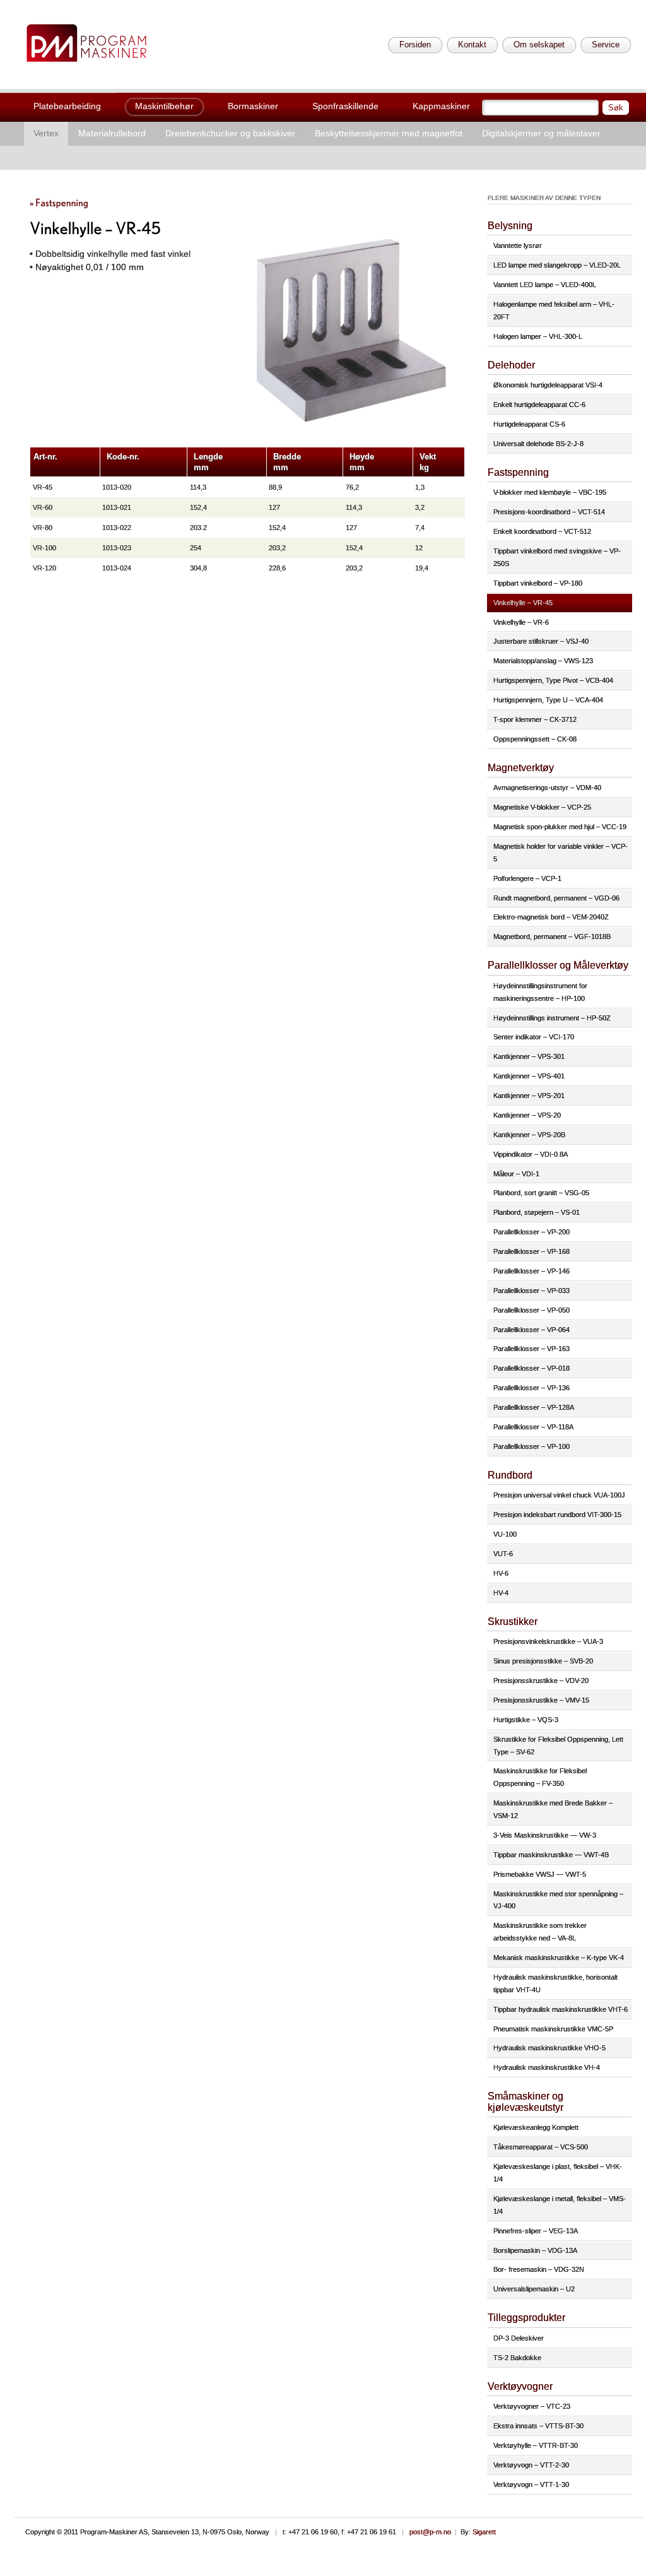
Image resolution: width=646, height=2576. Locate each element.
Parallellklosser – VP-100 (531, 1446)
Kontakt (472, 44)
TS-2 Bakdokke (517, 2358)
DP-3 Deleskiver (519, 2338)
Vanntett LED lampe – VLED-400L (545, 285)
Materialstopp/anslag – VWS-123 (543, 661)
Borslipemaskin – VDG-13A (535, 2250)
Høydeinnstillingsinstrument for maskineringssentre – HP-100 (540, 992)
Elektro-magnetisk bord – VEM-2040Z (551, 917)
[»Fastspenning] (59, 202)
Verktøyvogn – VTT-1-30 (531, 2484)
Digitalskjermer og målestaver (541, 133)
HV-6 (501, 1573)
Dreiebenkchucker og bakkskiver (230, 133)
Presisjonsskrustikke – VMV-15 (541, 1700)
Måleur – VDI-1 (516, 1174)
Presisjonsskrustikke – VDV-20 (541, 1681)
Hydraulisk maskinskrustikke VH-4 (547, 2067)
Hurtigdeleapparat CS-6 (529, 424)
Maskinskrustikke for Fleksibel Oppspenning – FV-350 (540, 1777)
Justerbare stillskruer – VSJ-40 (541, 641)
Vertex (46, 133)
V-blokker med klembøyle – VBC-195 (550, 492)
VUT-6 (503, 1554)
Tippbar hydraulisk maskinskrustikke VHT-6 (561, 2009)
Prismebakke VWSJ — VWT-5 (540, 1874)
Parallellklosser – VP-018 (531, 1368)
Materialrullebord (112, 133)
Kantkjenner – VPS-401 (529, 1076)
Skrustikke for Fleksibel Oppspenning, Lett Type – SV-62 (558, 1746)
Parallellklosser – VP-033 (531, 1291)
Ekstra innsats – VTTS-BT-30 (538, 2426)
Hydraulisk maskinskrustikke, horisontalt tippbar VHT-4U (555, 1983)
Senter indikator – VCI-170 (534, 1037)
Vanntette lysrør (518, 245)
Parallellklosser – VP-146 (531, 1271)
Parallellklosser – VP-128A (534, 1407)
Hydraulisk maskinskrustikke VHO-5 (549, 2048)
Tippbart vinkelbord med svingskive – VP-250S (557, 557)
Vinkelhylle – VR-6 (521, 622)
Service (606, 44)
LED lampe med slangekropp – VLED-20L (557, 265)
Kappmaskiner (441, 106)
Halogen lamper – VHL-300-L (538, 336)
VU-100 (505, 1534)
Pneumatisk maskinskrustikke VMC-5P (553, 2029)
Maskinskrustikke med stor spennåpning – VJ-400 (558, 1900)
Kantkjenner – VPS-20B (529, 1135)
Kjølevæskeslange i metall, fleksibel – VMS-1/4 (560, 2205)
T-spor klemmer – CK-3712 (535, 719)
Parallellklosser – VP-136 (531, 1388)
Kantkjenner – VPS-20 (527, 1115)
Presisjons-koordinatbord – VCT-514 (549, 512)
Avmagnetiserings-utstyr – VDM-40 (547, 788)
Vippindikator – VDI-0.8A (531, 1154)
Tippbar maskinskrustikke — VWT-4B (551, 1855)
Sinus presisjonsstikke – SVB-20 (543, 1661)
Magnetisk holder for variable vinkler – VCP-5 (561, 853)
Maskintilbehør (164, 106)
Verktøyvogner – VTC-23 (532, 2406)
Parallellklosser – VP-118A (533, 1427)
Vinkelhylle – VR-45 (523, 603)
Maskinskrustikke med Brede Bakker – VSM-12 (553, 1809)
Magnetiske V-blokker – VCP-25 (542, 807)
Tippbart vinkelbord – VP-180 (538, 583)
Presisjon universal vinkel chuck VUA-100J (559, 1495)
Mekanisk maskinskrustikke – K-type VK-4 (559, 1958)
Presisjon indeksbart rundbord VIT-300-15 (557, 1515)
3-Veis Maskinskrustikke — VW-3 (545, 1835)
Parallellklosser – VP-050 (531, 1310)
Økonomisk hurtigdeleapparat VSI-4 (548, 385)
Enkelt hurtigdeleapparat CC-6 (539, 405)
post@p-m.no (430, 2532)
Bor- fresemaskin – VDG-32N (539, 2269)
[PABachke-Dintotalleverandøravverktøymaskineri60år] (86, 43)
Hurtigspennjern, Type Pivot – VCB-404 (553, 680)
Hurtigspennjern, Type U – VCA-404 (548, 700)
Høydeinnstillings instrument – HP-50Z (552, 1018)
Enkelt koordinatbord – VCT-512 (542, 531)
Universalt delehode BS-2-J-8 (538, 444)
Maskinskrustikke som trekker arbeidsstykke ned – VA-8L (540, 1932)
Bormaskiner (253, 106)
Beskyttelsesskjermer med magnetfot (389, 133)
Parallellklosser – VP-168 (531, 1251)
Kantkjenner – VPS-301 (529, 1056)
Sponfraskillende (345, 106)
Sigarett (484, 2532)
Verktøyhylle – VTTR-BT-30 (536, 2445)
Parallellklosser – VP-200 (531, 1232)
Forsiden (415, 44)
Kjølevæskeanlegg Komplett (536, 2127)
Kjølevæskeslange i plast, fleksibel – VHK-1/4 (558, 2173)
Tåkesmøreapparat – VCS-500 (541, 2147)
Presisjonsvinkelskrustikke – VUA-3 (548, 1641)
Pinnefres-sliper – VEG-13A (536, 2231)
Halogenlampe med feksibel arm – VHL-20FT (554, 310)
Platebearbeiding (67, 106)
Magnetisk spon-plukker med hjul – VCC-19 (560, 827)
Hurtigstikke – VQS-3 (526, 1720)
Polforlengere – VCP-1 (527, 878)
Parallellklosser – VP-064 (531, 1330)
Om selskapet (539, 44)
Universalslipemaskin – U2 (534, 2289)
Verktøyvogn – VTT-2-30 (531, 2465)
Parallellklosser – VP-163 (531, 1349)
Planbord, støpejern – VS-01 (537, 1212)
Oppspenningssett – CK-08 (535, 739)
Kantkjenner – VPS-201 (529, 1096)
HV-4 (501, 1593)
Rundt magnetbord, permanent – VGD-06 (556, 898)
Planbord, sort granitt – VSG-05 (541, 1193)
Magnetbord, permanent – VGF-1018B (552, 936)
